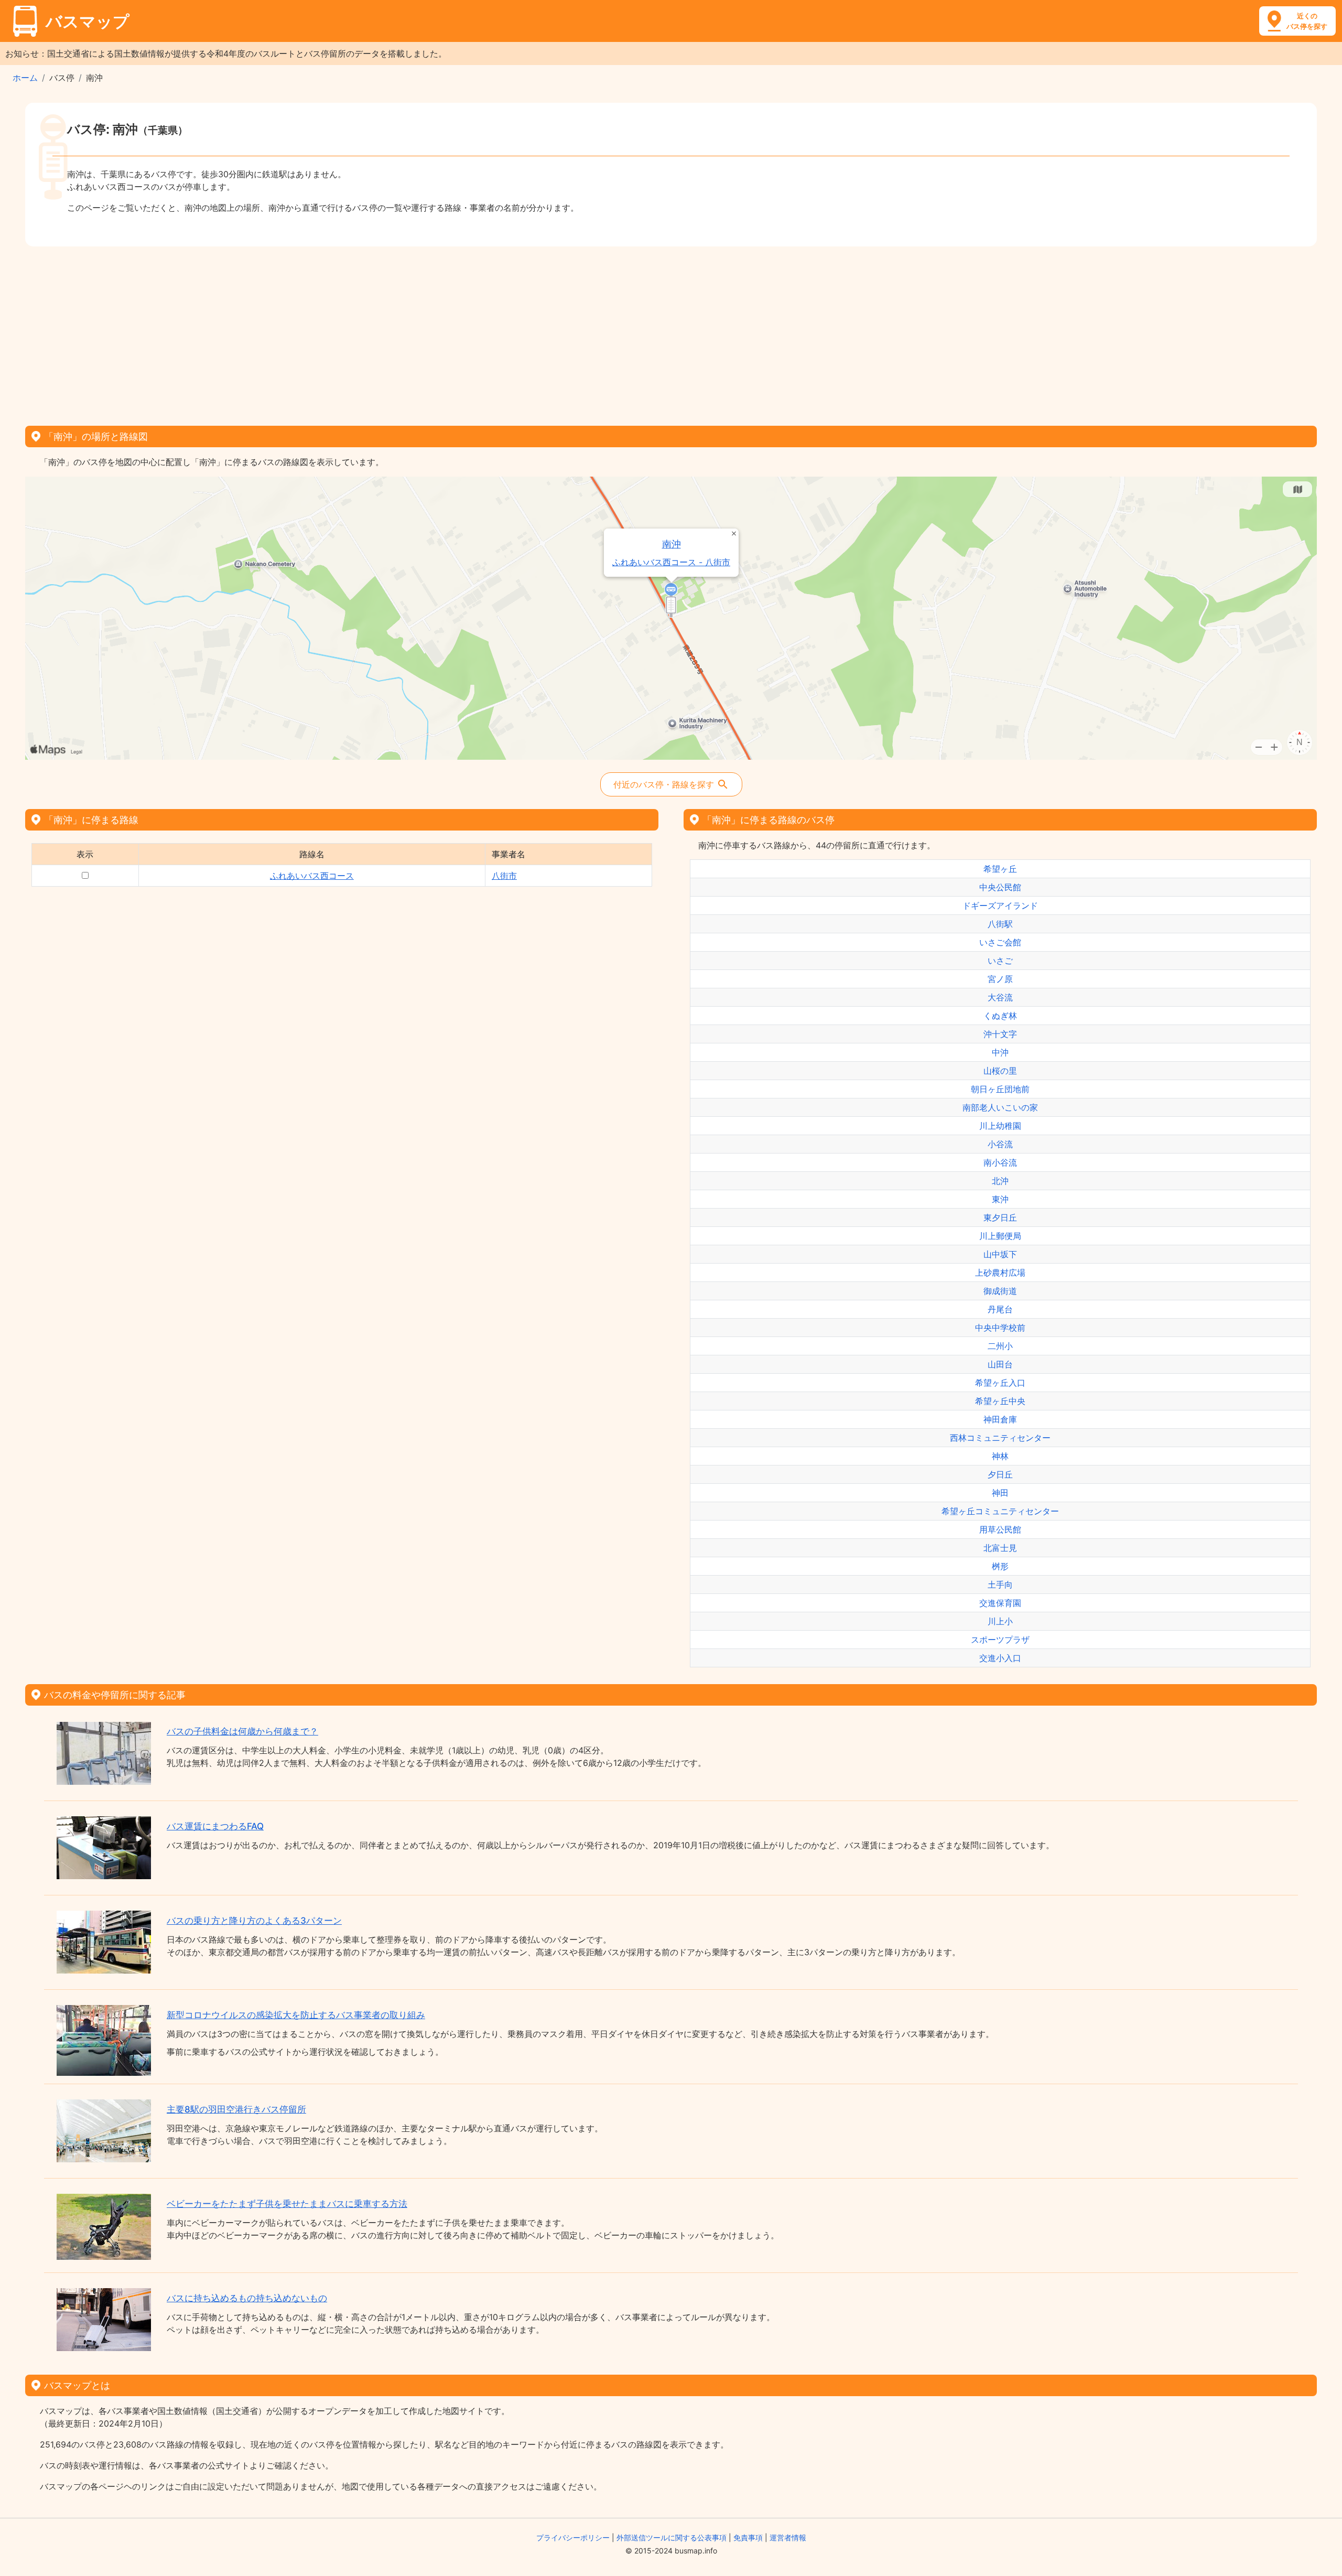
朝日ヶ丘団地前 (1000, 1089)
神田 (1000, 1493)
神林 (1000, 1456)
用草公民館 (1000, 1529)
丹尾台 (1000, 1309)
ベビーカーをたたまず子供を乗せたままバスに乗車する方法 (287, 2204)
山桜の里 (1000, 1071)
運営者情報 (788, 2537)
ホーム (25, 78)
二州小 (1000, 1346)
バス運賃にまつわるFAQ (215, 1826)
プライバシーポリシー (573, 2537)
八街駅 (1000, 924)
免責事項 (748, 2537)
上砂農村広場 (1000, 1273)
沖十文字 (1000, 1034)
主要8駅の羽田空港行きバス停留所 (236, 2109)
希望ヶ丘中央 (1000, 1401)
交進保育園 (1000, 1603)
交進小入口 (1000, 1658)
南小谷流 (1000, 1162)
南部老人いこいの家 (1000, 1107)
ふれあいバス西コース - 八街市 (671, 562)
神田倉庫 (1000, 1419)
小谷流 (1000, 1144)
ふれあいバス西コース (312, 876)
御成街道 (1000, 1291)
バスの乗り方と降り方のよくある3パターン (254, 1921)
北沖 (1000, 1181)
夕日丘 (1000, 1474)
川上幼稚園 (1000, 1126)
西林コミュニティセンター (1000, 1438)
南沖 (672, 544)
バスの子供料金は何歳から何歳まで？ (242, 1731)
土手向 (1000, 1585)
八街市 (504, 876)
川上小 (1000, 1621)
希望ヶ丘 (1000, 869)
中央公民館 (1000, 887)
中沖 (1000, 1052)
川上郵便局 (1000, 1236)
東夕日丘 (1000, 1217)
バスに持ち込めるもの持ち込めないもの (247, 2298)
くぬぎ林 (1000, 1016)
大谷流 (1000, 997)
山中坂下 (1000, 1254)
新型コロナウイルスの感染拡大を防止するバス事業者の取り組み (296, 2015)
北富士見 (1000, 1548)
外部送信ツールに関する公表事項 (672, 2537)
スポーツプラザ (1000, 1640)
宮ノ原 (1000, 979)
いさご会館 (1000, 942)
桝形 (1000, 1566)
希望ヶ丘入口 (1000, 1383)
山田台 (1000, 1364)
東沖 (1000, 1199)
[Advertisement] (671, 332)
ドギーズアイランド (1000, 906)
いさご (1000, 961)
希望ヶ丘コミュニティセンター (1000, 1511)
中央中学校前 (1000, 1328)
